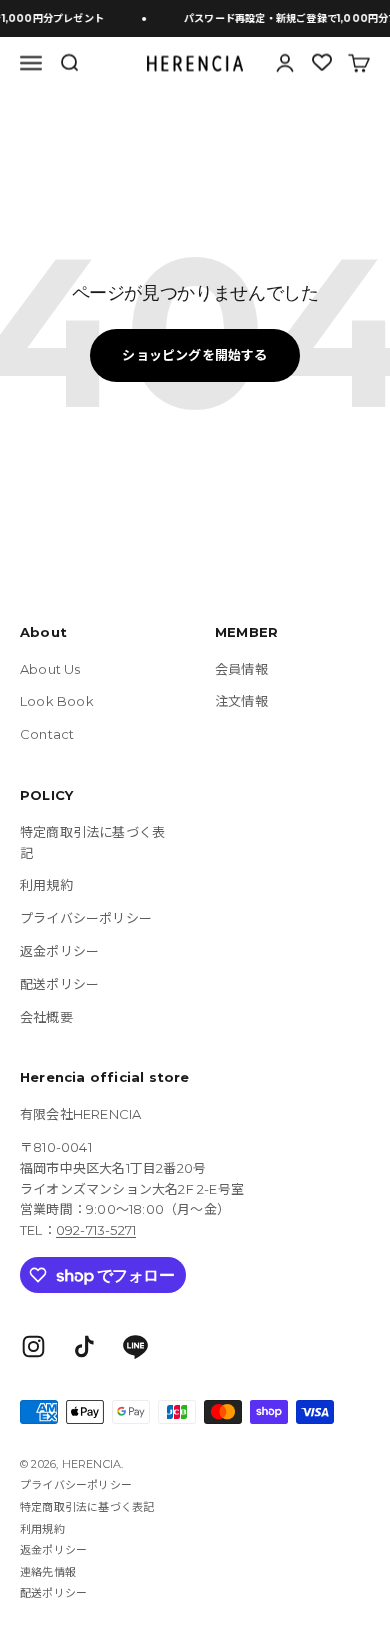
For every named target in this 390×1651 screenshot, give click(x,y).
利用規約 (46, 885)
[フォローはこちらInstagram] (33, 1346)
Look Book (57, 701)
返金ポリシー (59, 951)
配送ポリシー (59, 984)
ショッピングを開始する (194, 355)
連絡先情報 (48, 1572)
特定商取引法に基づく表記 (92, 842)
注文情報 (241, 701)
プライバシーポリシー (86, 918)
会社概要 (46, 1017)
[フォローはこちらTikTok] (84, 1346)
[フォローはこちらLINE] (135, 1346)
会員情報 (241, 669)
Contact (47, 734)
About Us (50, 669)
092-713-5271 (96, 1230)
